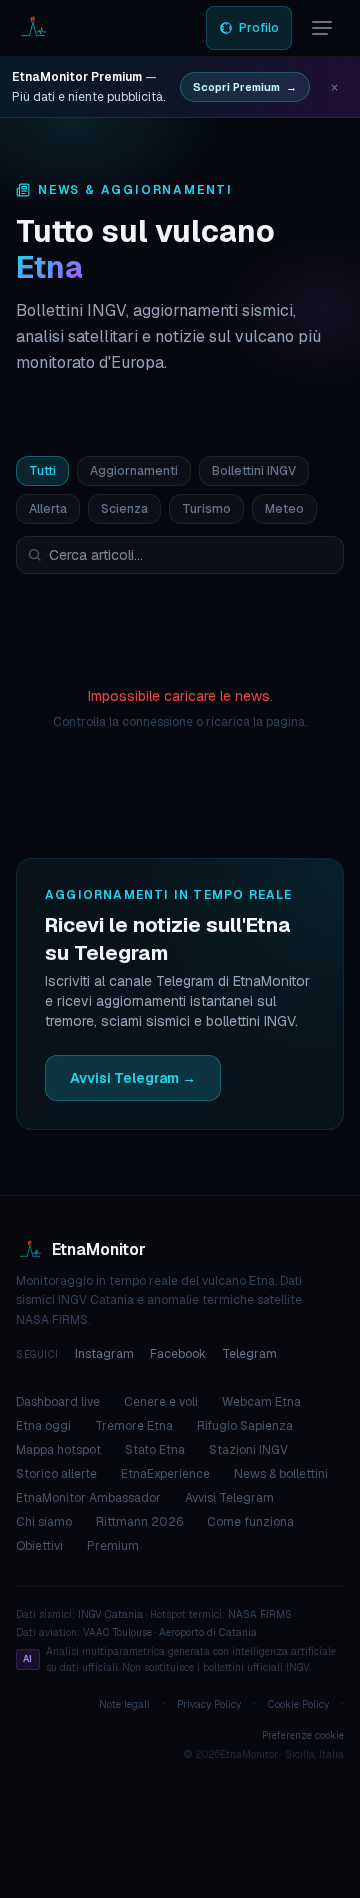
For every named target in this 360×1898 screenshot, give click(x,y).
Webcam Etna (261, 1402)
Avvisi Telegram (229, 1498)
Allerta (48, 509)
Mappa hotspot (58, 1450)
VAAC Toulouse (117, 1632)
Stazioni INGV (248, 1450)
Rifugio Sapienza (245, 1426)
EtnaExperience (165, 1474)
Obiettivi (39, 1546)
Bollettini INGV (254, 471)
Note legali (124, 1704)
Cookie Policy (298, 1704)
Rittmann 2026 (139, 1522)
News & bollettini (281, 1474)
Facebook (178, 1354)
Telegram (249, 1354)
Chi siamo (44, 1522)
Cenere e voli (161, 1402)
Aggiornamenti (134, 471)
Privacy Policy (209, 1704)
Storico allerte (56, 1474)
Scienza (124, 509)
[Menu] (322, 28)
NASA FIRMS (260, 1614)
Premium (113, 1546)
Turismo (206, 509)
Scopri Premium (245, 87)
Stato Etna (155, 1450)
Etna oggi (43, 1426)
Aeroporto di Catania (208, 1632)
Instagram (104, 1354)
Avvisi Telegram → (133, 1078)
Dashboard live (58, 1402)
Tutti (42, 471)
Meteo (284, 509)
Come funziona (250, 1522)
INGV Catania (110, 1614)
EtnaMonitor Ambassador (88, 1498)
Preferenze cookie (303, 1735)
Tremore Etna (134, 1426)
